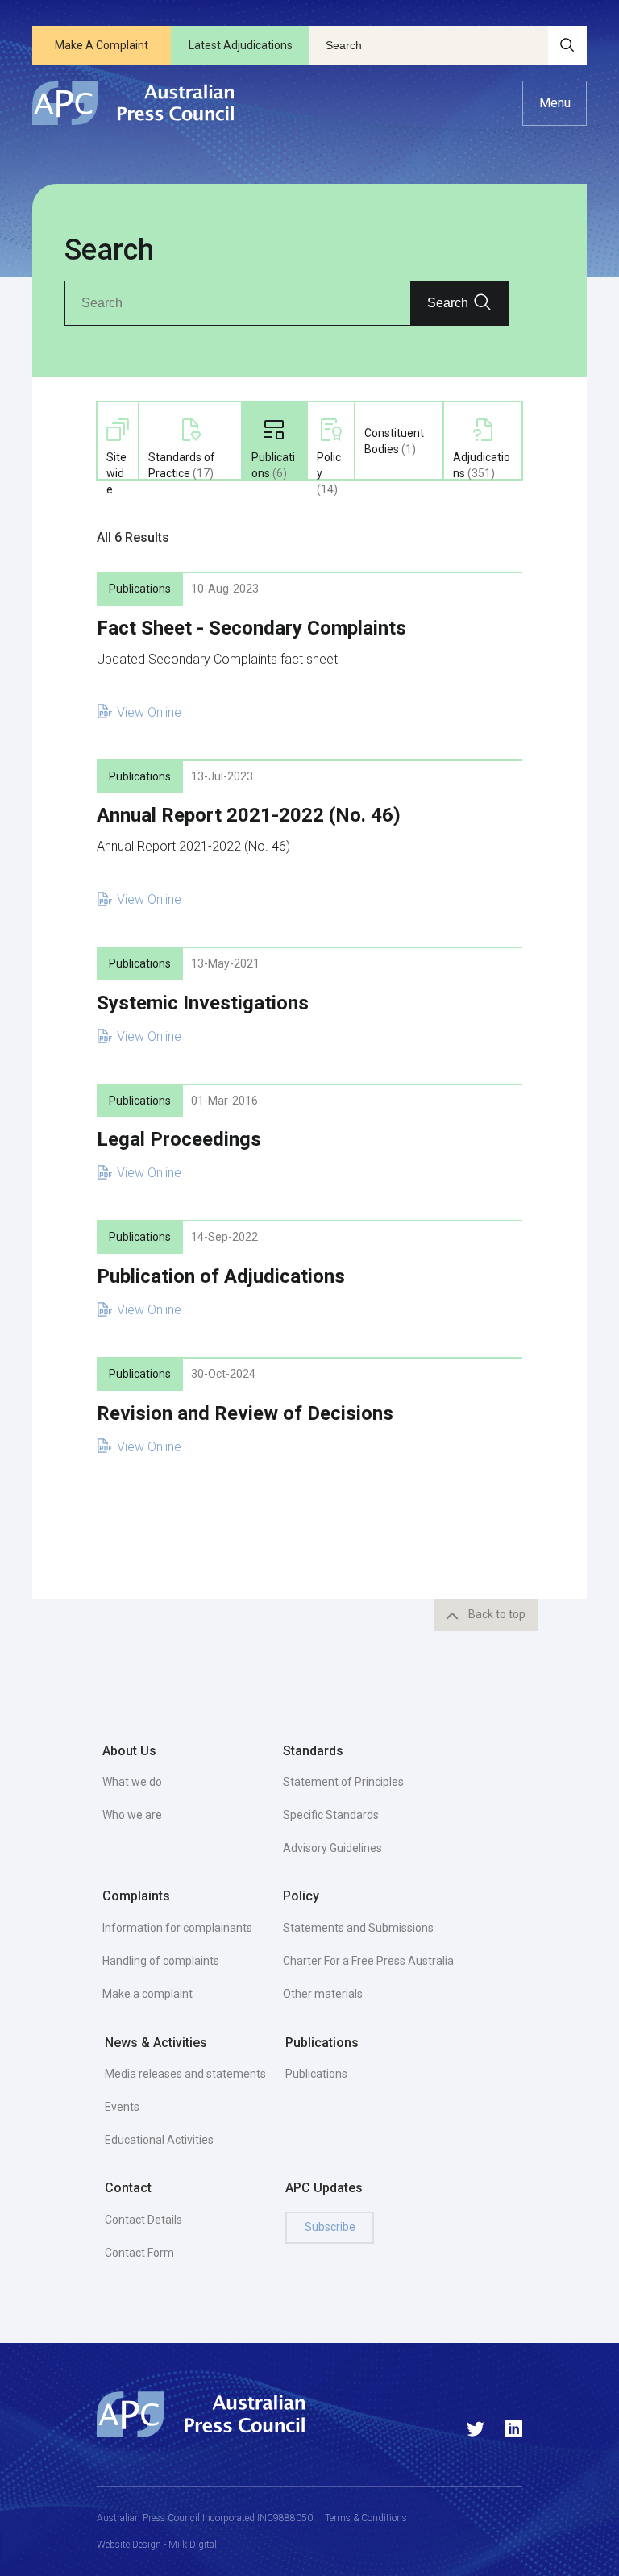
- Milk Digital (189, 2545)
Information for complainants (177, 1928)
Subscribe (330, 2227)
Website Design (129, 2545)
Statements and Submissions (358, 1928)
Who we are (132, 1815)
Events (122, 2107)
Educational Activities (159, 2140)
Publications (316, 2074)
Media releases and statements (185, 2074)
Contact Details (143, 2220)
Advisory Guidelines (332, 1848)
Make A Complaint (102, 45)
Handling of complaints (161, 1961)
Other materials (323, 1994)
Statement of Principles (343, 1782)
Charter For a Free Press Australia (368, 1961)
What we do (132, 1782)
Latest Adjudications (241, 45)
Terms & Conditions (366, 2518)
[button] (555, 103)
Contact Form (139, 2253)
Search (448, 303)
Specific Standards (331, 1815)
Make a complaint (147, 1994)
